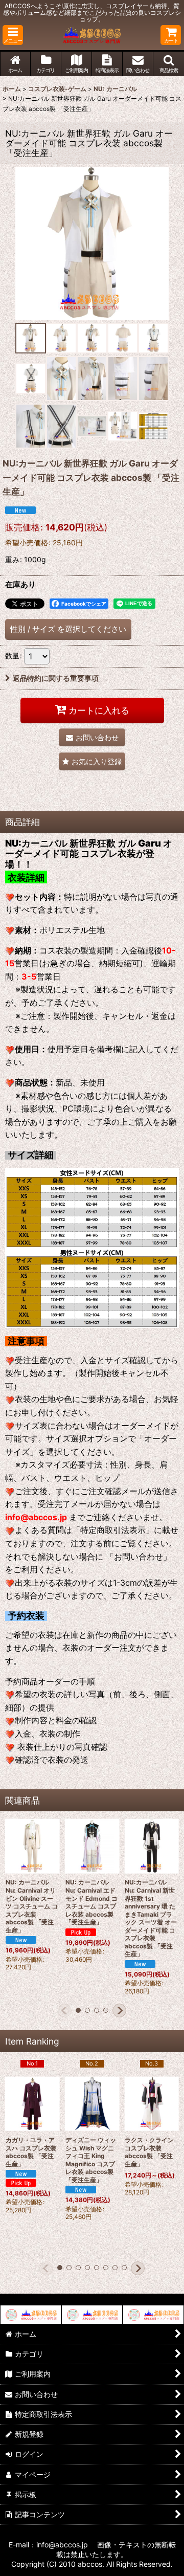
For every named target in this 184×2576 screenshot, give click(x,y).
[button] (13, 35)
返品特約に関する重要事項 (56, 678)
